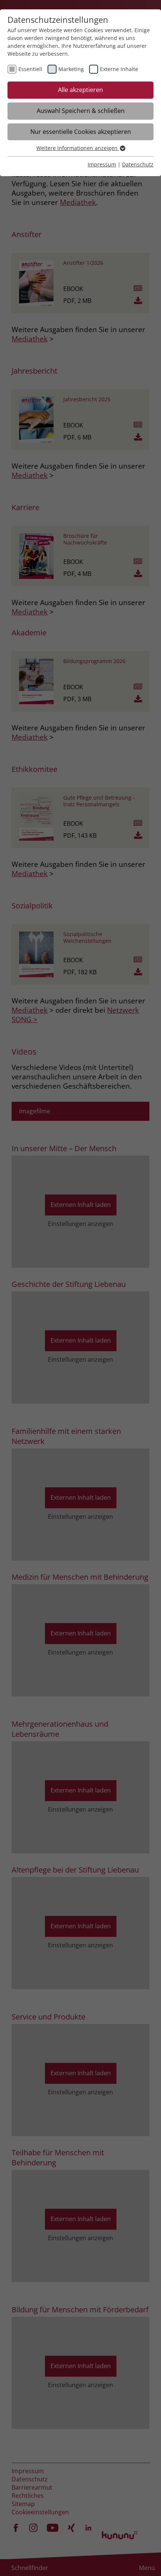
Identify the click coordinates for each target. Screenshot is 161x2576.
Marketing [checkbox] (71, 69)
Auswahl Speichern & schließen (81, 111)
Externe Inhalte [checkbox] (119, 69)
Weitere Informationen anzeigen (78, 148)
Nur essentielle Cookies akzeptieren (81, 132)
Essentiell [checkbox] (30, 69)
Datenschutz (138, 164)
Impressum (102, 164)
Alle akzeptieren (80, 90)
